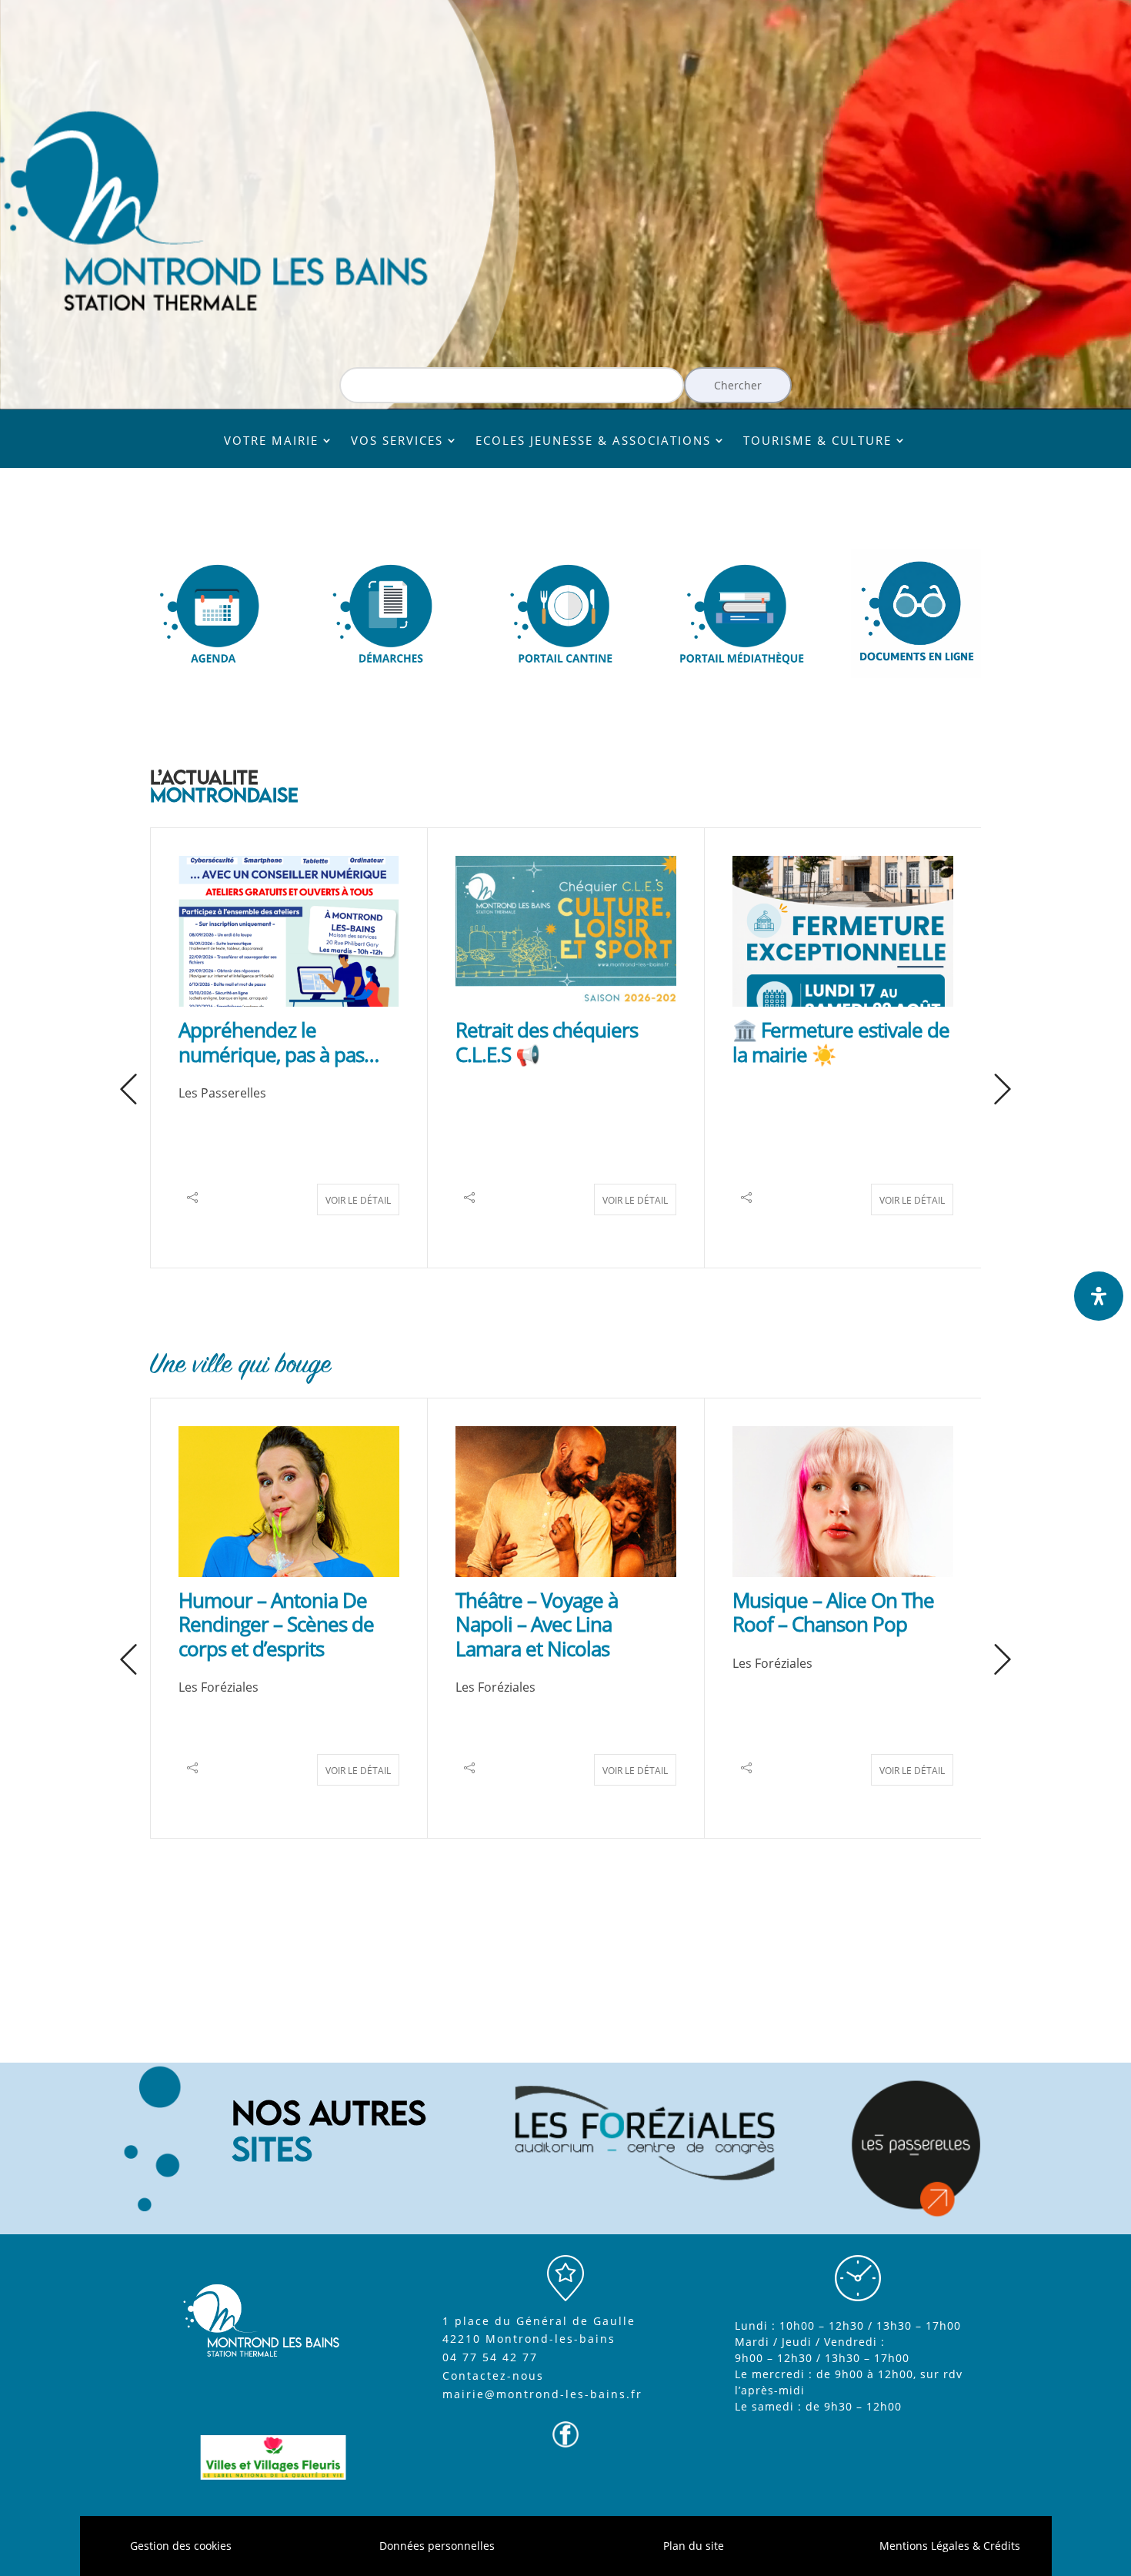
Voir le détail (358, 1200)
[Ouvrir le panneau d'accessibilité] (1099, 1296)
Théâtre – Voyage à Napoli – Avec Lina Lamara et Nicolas (537, 1624)
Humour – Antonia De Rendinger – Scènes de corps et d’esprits (276, 1624)
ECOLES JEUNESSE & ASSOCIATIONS (593, 441)
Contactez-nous (493, 2376)
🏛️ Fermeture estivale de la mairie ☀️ (841, 1042)
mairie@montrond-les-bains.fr (542, 2394)
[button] (128, 1090)
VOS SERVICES (397, 441)
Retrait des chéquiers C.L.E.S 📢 (547, 1042)
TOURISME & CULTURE (817, 441)
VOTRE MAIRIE (271, 441)
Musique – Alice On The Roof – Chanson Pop (833, 1612)
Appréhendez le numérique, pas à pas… (279, 1042)
